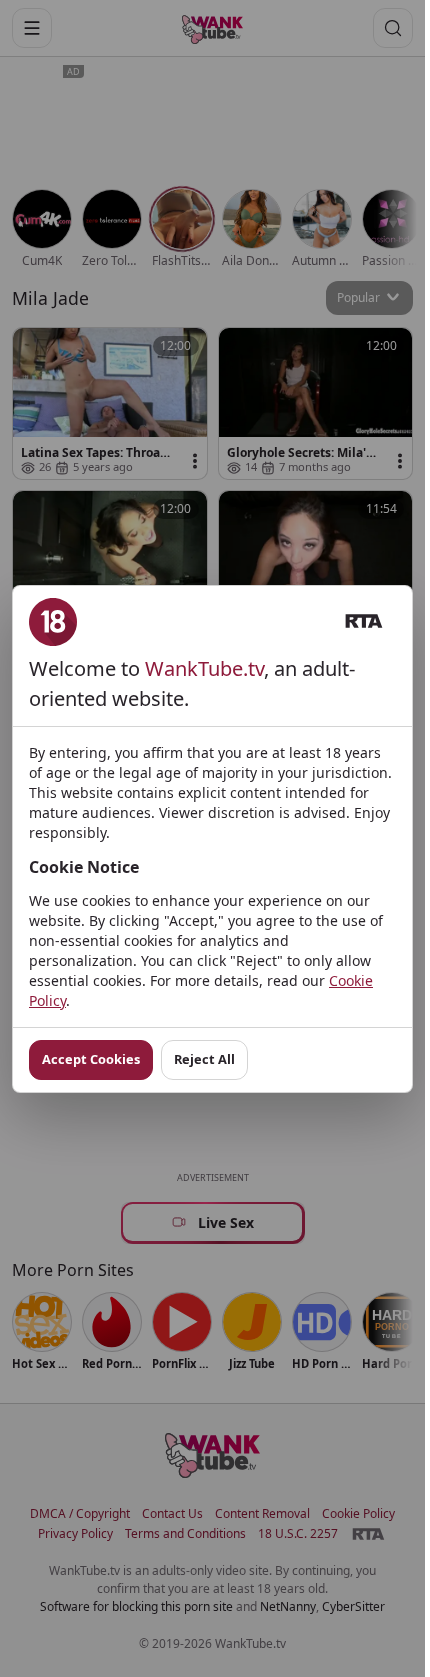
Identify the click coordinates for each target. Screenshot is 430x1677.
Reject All (204, 1059)
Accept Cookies (91, 1059)
